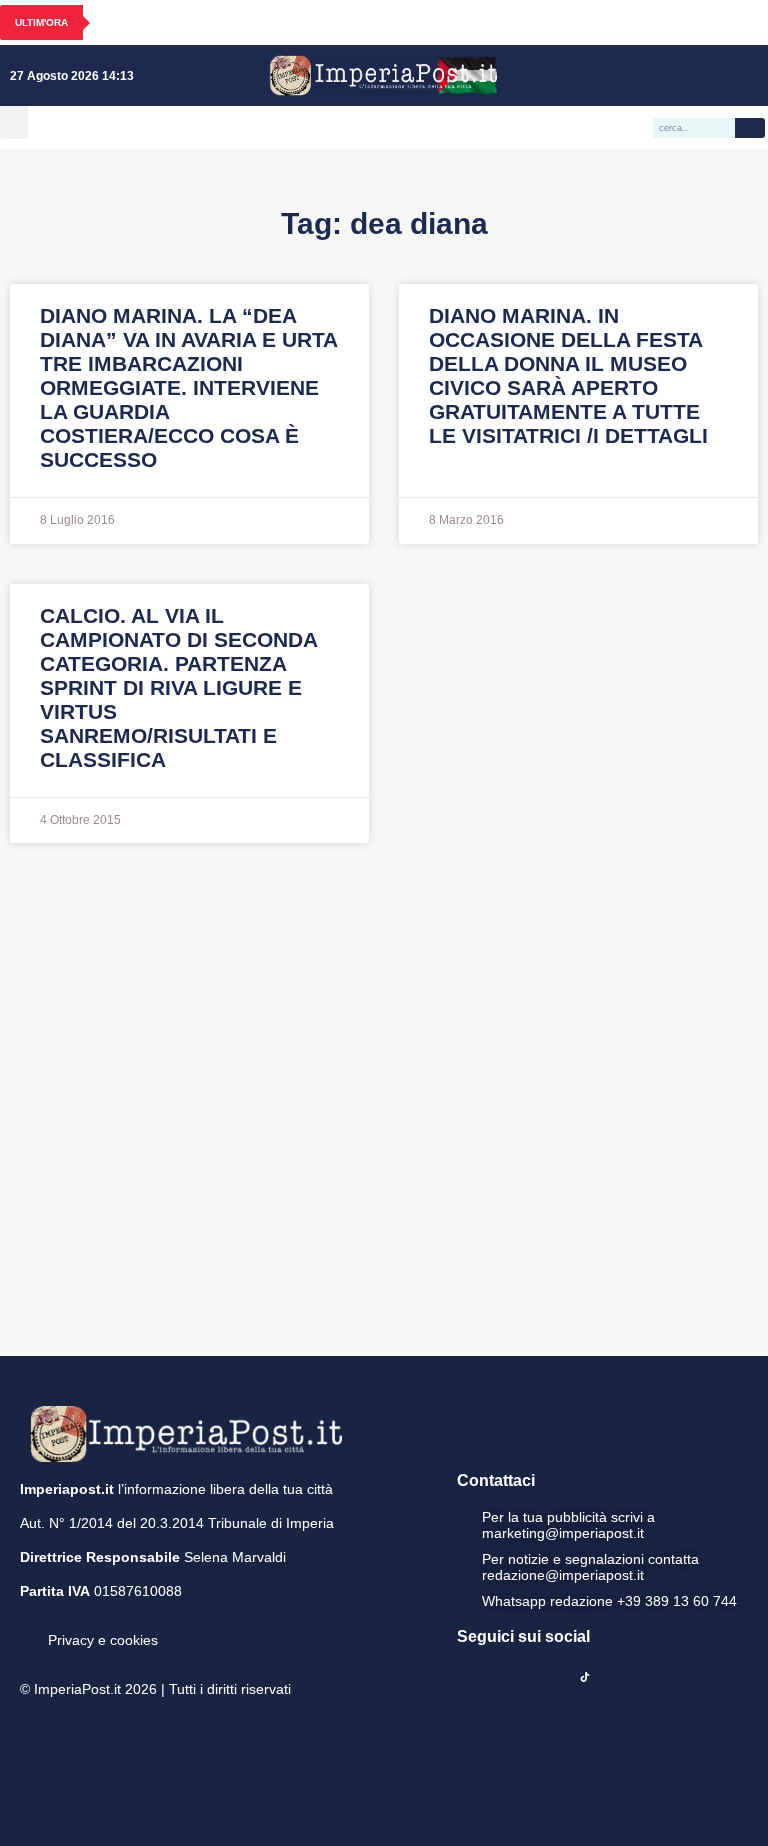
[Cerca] (750, 128)
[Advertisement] (384, 1097)
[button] (14, 122)
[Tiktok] (746, 76)
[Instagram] (659, 76)
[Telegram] (717, 76)
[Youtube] (688, 76)
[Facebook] (630, 76)
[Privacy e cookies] (28, 1626)
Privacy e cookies (103, 1640)
